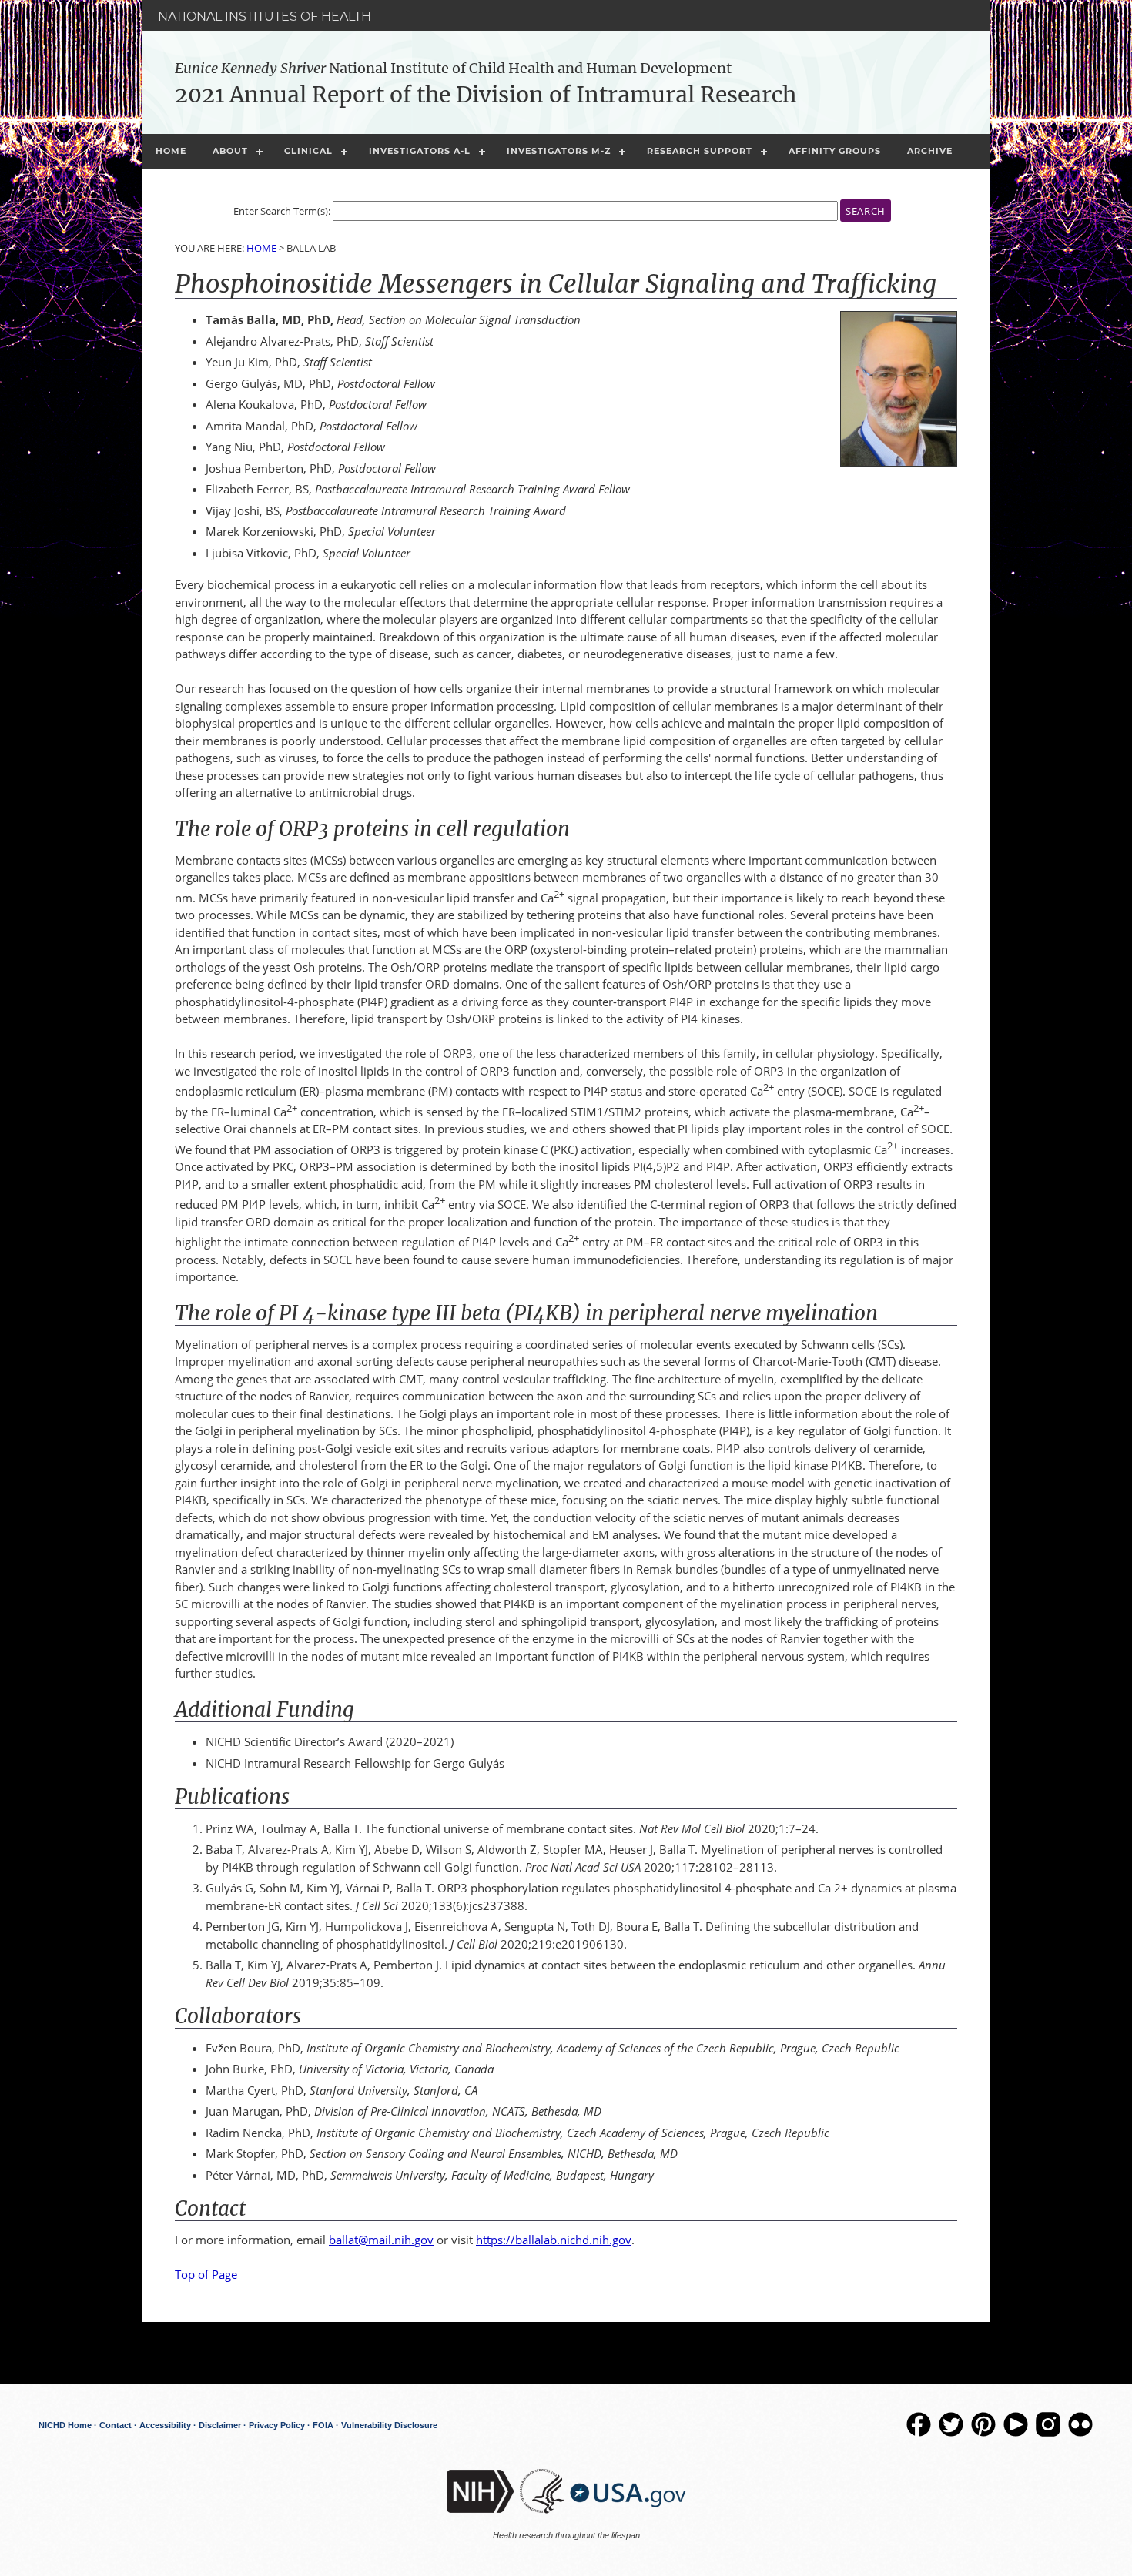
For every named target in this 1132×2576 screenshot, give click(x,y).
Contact (116, 2425)
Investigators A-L (420, 151)
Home (171, 151)
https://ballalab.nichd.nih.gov (554, 2240)
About (230, 151)
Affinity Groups (835, 151)
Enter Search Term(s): (282, 211)
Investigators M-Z (559, 151)
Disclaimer (220, 2425)
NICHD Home (65, 2425)
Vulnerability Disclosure (389, 2425)
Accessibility (165, 2425)
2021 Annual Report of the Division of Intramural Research (486, 95)
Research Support (700, 151)
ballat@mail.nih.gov (381, 2240)
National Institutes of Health (265, 17)
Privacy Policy (277, 2425)
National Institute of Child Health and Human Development (453, 68)
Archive (930, 151)
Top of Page (206, 2274)
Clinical (308, 151)
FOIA (323, 2425)
